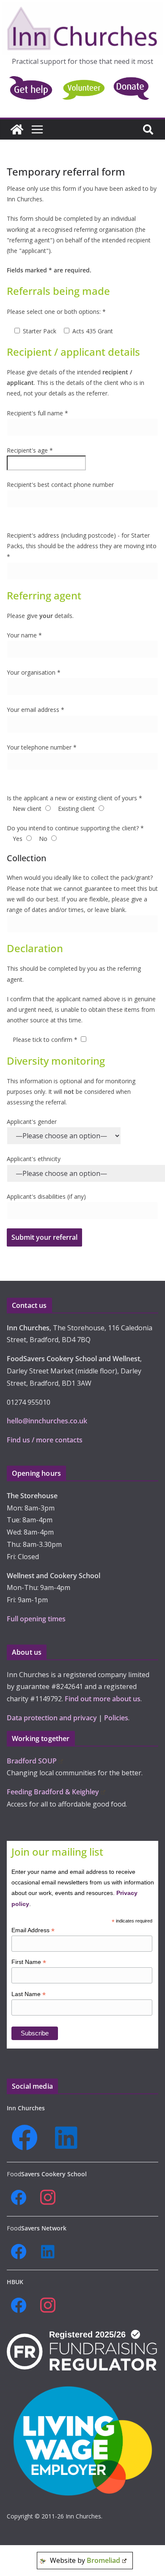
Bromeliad (103, 2560)
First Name (29, 1962)
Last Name (29, 1994)
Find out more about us (103, 1699)
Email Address (33, 1930)
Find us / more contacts (45, 1440)
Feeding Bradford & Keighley (53, 1792)
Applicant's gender (32, 1122)
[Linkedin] (69, 2138)
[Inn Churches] (17, 129)
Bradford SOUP (32, 1761)
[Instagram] (51, 2198)
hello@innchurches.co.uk (47, 1421)
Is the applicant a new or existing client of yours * (74, 798)
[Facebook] (27, 2138)
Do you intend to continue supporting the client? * (75, 828)
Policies (116, 1718)
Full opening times (36, 1619)
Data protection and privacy (52, 1718)
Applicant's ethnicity (34, 1159)
